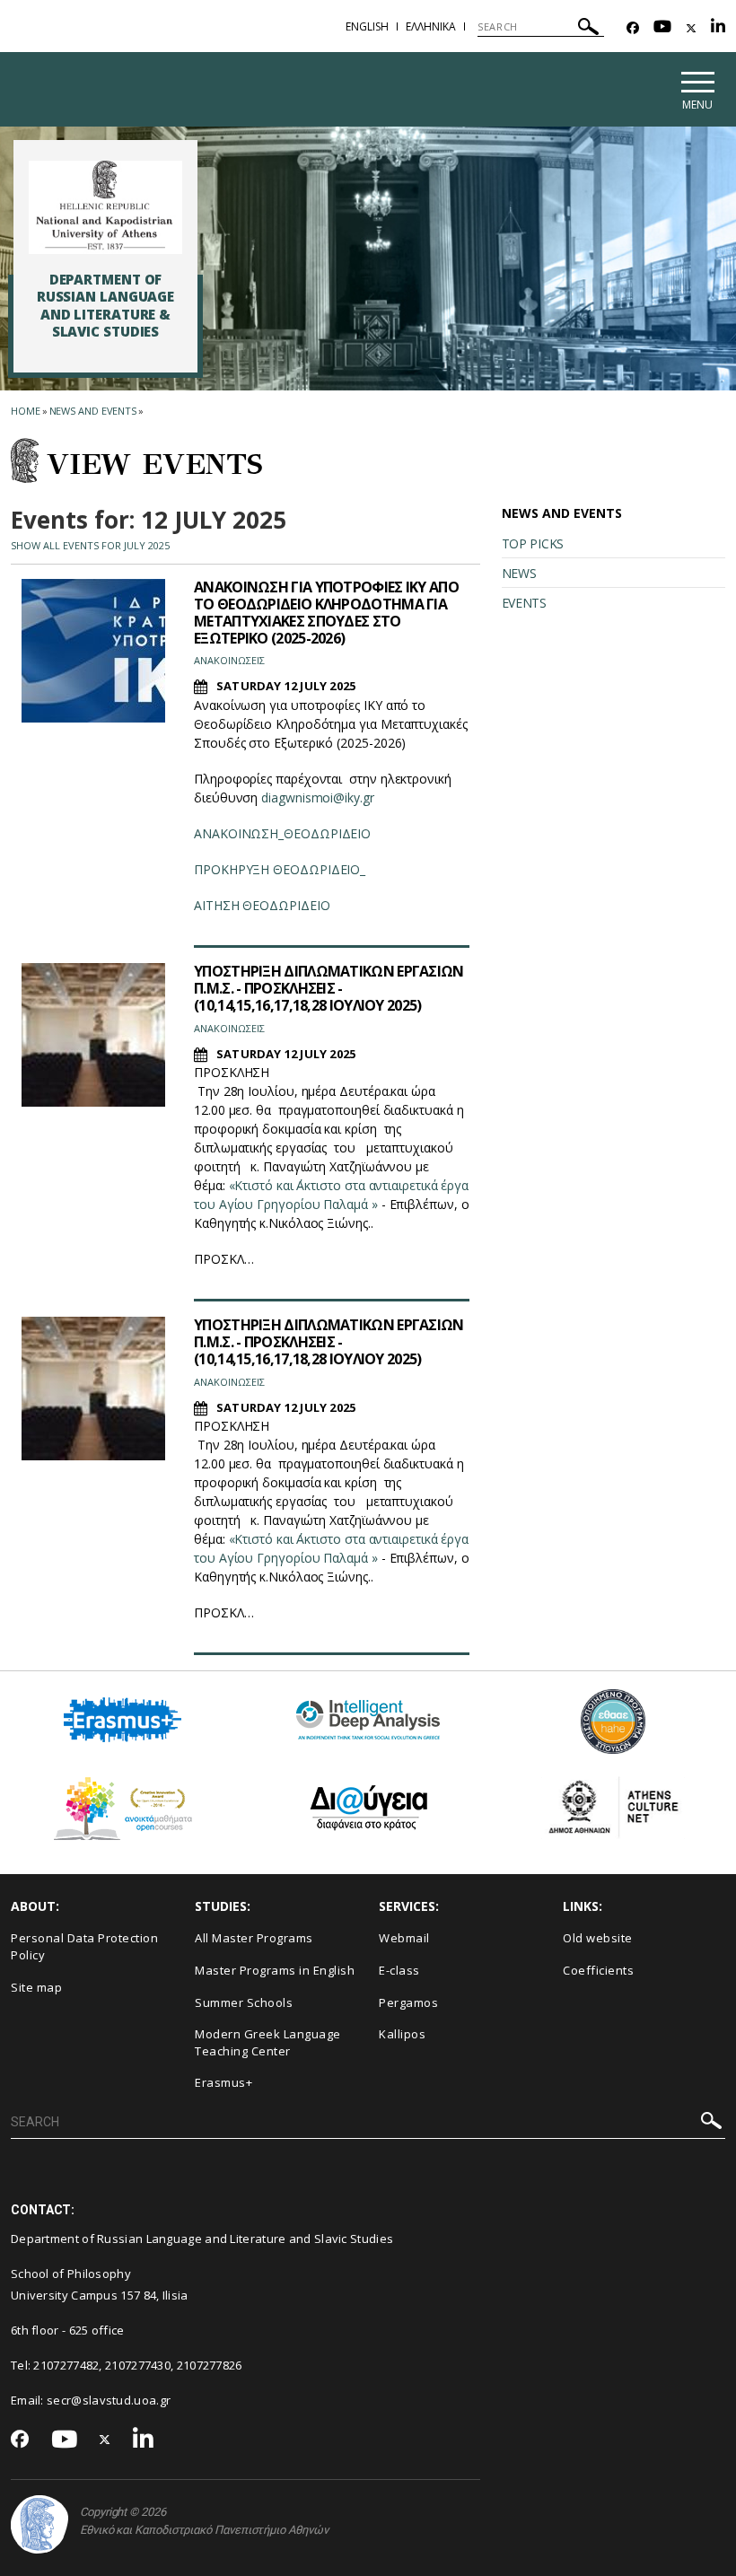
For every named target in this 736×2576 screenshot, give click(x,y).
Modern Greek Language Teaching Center (268, 2042)
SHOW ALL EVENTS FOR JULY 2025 (90, 545)
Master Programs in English (275, 1970)
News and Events (93, 411)
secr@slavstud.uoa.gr (109, 2400)
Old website (598, 1938)
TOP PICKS (533, 543)
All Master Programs (254, 1938)
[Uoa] (39, 2524)
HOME (26, 411)
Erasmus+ (223, 2082)
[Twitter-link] (691, 28)
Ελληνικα (431, 26)
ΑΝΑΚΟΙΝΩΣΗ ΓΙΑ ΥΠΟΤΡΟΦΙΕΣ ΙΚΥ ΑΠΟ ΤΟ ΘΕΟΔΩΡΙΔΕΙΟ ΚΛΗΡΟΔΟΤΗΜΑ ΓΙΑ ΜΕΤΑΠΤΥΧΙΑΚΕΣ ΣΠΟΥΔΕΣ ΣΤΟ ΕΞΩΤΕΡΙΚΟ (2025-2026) (326, 613)
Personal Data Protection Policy (84, 1946)
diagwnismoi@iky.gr (318, 797)
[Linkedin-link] (718, 28)
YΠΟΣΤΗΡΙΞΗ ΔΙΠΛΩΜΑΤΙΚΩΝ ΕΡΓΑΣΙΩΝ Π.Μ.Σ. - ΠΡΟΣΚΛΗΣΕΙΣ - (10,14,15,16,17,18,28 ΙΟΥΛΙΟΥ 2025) (329, 988)
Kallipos (402, 2034)
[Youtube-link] (662, 28)
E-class (399, 1970)
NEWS (519, 573)
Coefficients (598, 1970)
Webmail (404, 1938)
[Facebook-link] (633, 28)
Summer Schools (244, 2002)
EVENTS (524, 603)
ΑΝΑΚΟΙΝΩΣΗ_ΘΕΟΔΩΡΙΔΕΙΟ (282, 833)
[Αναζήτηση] (588, 29)
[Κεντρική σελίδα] (105, 207)
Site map (36, 1987)
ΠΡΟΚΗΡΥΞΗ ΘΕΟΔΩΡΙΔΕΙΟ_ (280, 869)
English (367, 26)
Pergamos (408, 2002)
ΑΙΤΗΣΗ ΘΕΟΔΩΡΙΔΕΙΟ (262, 905)
